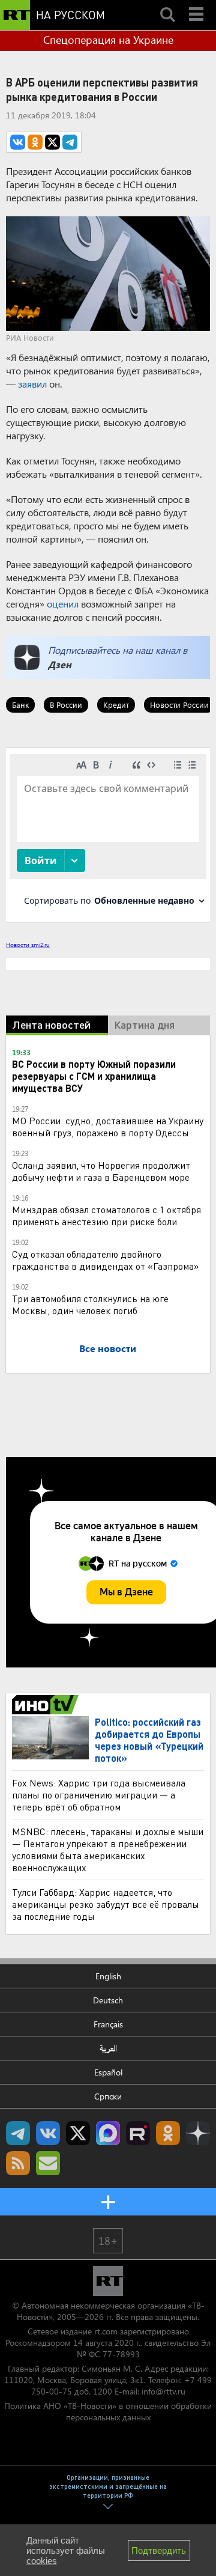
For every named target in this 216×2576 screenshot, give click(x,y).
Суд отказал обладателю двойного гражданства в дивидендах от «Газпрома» (106, 1260)
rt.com (106, 2331)
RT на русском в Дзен (198, 2133)
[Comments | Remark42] (108, 834)
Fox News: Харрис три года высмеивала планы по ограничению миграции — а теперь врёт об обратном (99, 1795)
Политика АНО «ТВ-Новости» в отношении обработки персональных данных (108, 2411)
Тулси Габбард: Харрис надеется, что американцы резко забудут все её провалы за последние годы (106, 1904)
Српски (108, 2096)
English (108, 1976)
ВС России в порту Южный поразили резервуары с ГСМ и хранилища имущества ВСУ (94, 1076)
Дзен (60, 664)
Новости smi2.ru (28, 945)
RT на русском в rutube (138, 2133)
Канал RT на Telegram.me (18, 2133)
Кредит (116, 705)
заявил (32, 384)
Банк (20, 705)
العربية (108, 2048)
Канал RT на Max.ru (108, 2133)
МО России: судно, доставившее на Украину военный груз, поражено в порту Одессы (108, 1126)
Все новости (108, 1348)
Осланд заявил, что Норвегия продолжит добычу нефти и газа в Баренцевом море (101, 1171)
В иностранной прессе (47, 1705)
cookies (42, 2561)
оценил (63, 604)
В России (66, 705)
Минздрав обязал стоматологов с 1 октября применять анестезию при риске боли (106, 1215)
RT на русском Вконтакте (48, 2133)
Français (108, 2024)
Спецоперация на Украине (108, 40)
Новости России (179, 705)
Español (108, 2072)
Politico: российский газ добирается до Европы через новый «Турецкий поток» (149, 1740)
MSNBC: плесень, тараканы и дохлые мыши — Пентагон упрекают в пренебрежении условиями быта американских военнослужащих (108, 1849)
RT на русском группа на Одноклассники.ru (168, 2133)
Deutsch (108, 2000)
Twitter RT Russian (78, 2133)
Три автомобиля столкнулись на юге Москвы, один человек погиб (90, 1304)
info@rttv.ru (163, 2391)
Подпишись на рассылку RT (48, 2163)
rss (18, 2163)
